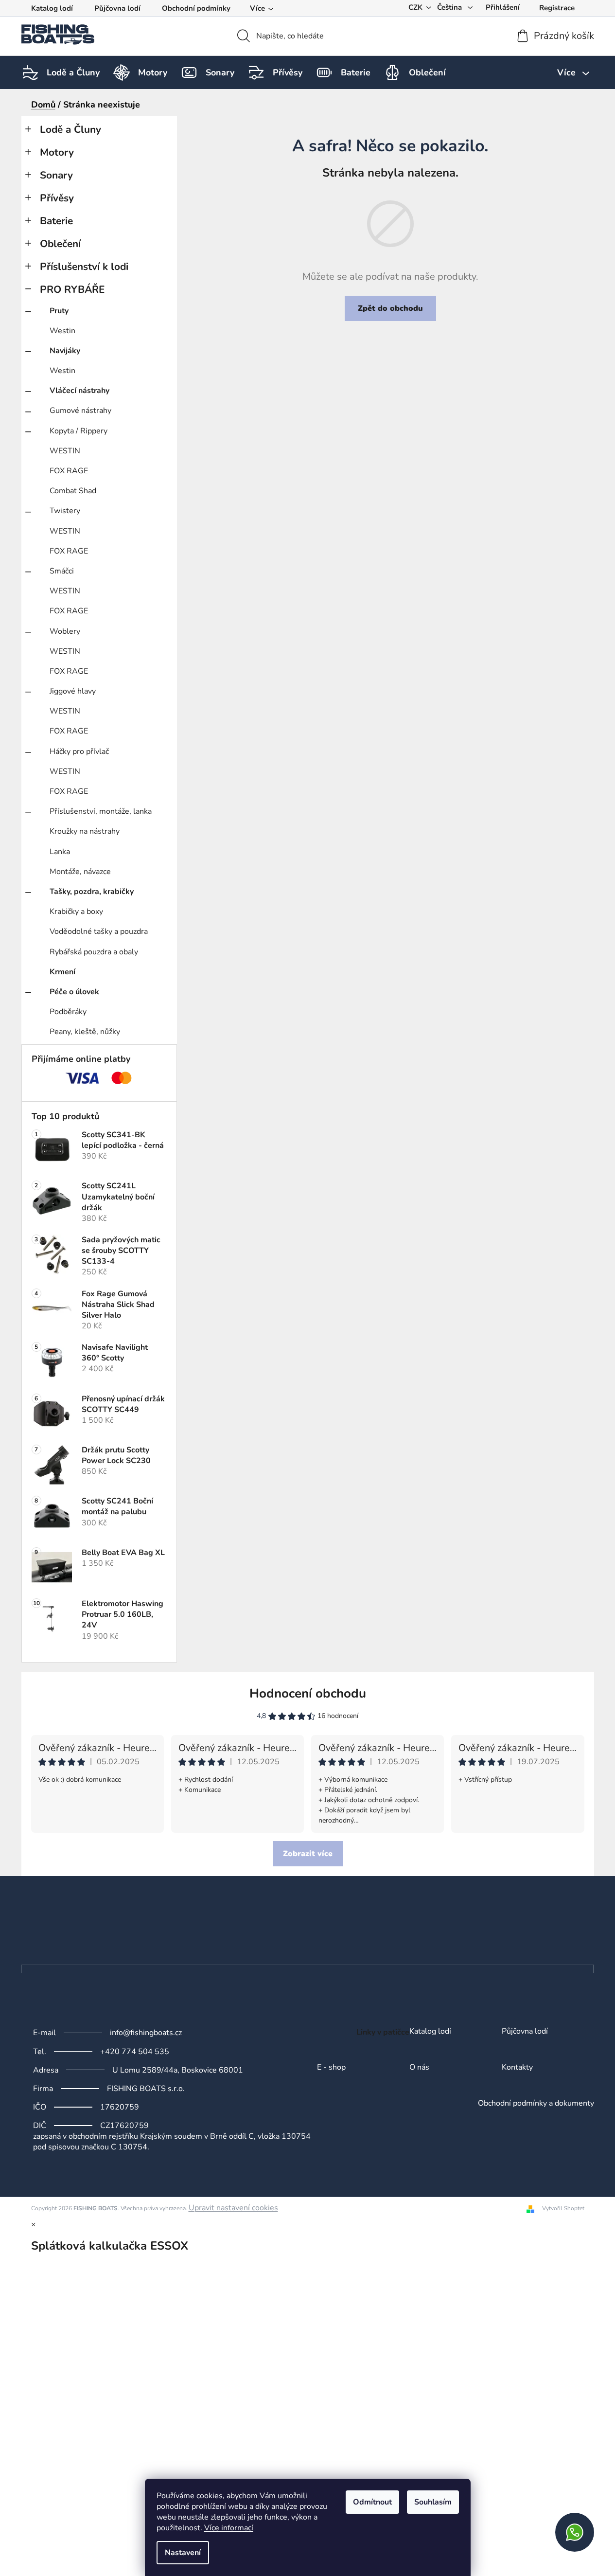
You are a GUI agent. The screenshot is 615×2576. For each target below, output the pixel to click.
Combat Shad (73, 491)
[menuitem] (73, 72)
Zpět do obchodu (390, 308)
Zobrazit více (308, 1854)
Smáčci (62, 571)
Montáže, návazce (80, 872)
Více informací (229, 2528)
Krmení (62, 972)
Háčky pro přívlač (79, 751)
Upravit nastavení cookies (233, 2208)
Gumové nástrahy (80, 411)
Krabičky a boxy (76, 912)
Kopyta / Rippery (79, 431)
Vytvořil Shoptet (563, 2208)
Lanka (60, 852)
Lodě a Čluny (70, 129)
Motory (57, 152)
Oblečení (60, 244)
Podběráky (68, 1012)
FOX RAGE (69, 471)
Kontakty (517, 2068)
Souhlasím (433, 2502)
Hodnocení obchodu (308, 1693)
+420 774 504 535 (135, 2052)
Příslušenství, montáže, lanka (101, 811)
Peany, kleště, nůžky (85, 1032)
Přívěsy (57, 198)
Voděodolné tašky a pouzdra (99, 931)
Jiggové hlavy (73, 691)
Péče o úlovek (74, 992)
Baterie (56, 221)
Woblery (65, 631)
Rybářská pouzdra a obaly (94, 952)
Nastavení (183, 2553)
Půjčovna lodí (117, 8)
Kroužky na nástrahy (85, 831)
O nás (419, 2068)
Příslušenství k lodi (84, 267)
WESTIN (65, 451)
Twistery (65, 511)
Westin (62, 331)
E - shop (331, 2068)
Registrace (557, 8)
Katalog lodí (52, 8)
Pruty (59, 311)
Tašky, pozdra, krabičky (92, 892)
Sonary (56, 175)
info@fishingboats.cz (146, 2033)
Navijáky (65, 351)
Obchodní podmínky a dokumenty (536, 2104)
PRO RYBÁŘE (72, 289)
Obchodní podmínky (196, 8)
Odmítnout (372, 2502)
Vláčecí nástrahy (79, 391)
